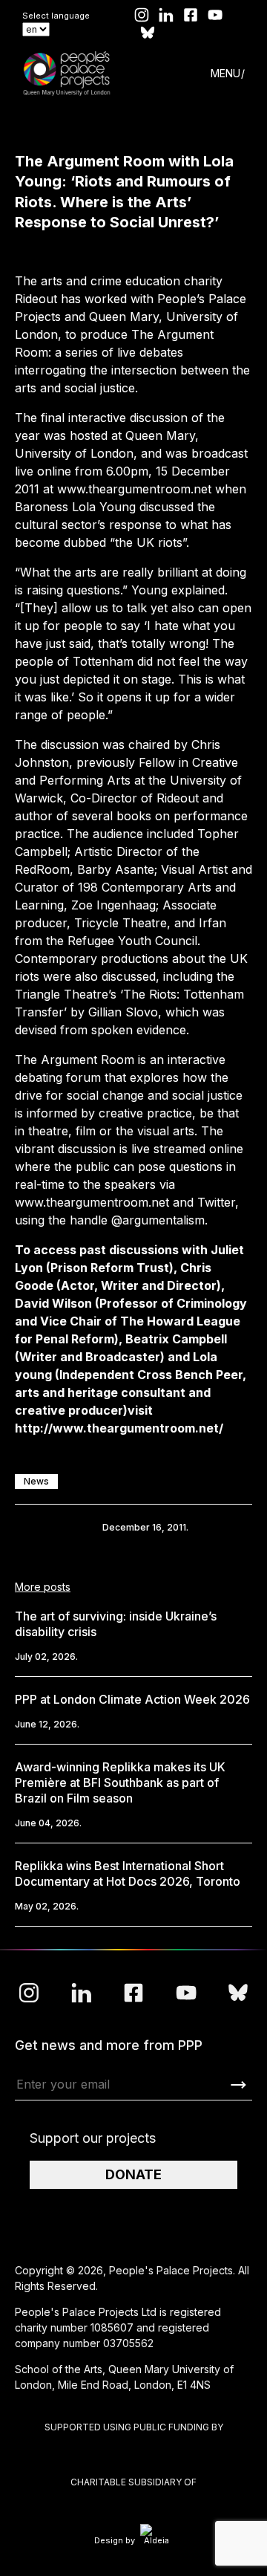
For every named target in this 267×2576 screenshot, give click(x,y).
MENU (225, 73)
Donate (133, 2174)
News (36, 1481)
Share (37, 1528)
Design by (115, 2540)
